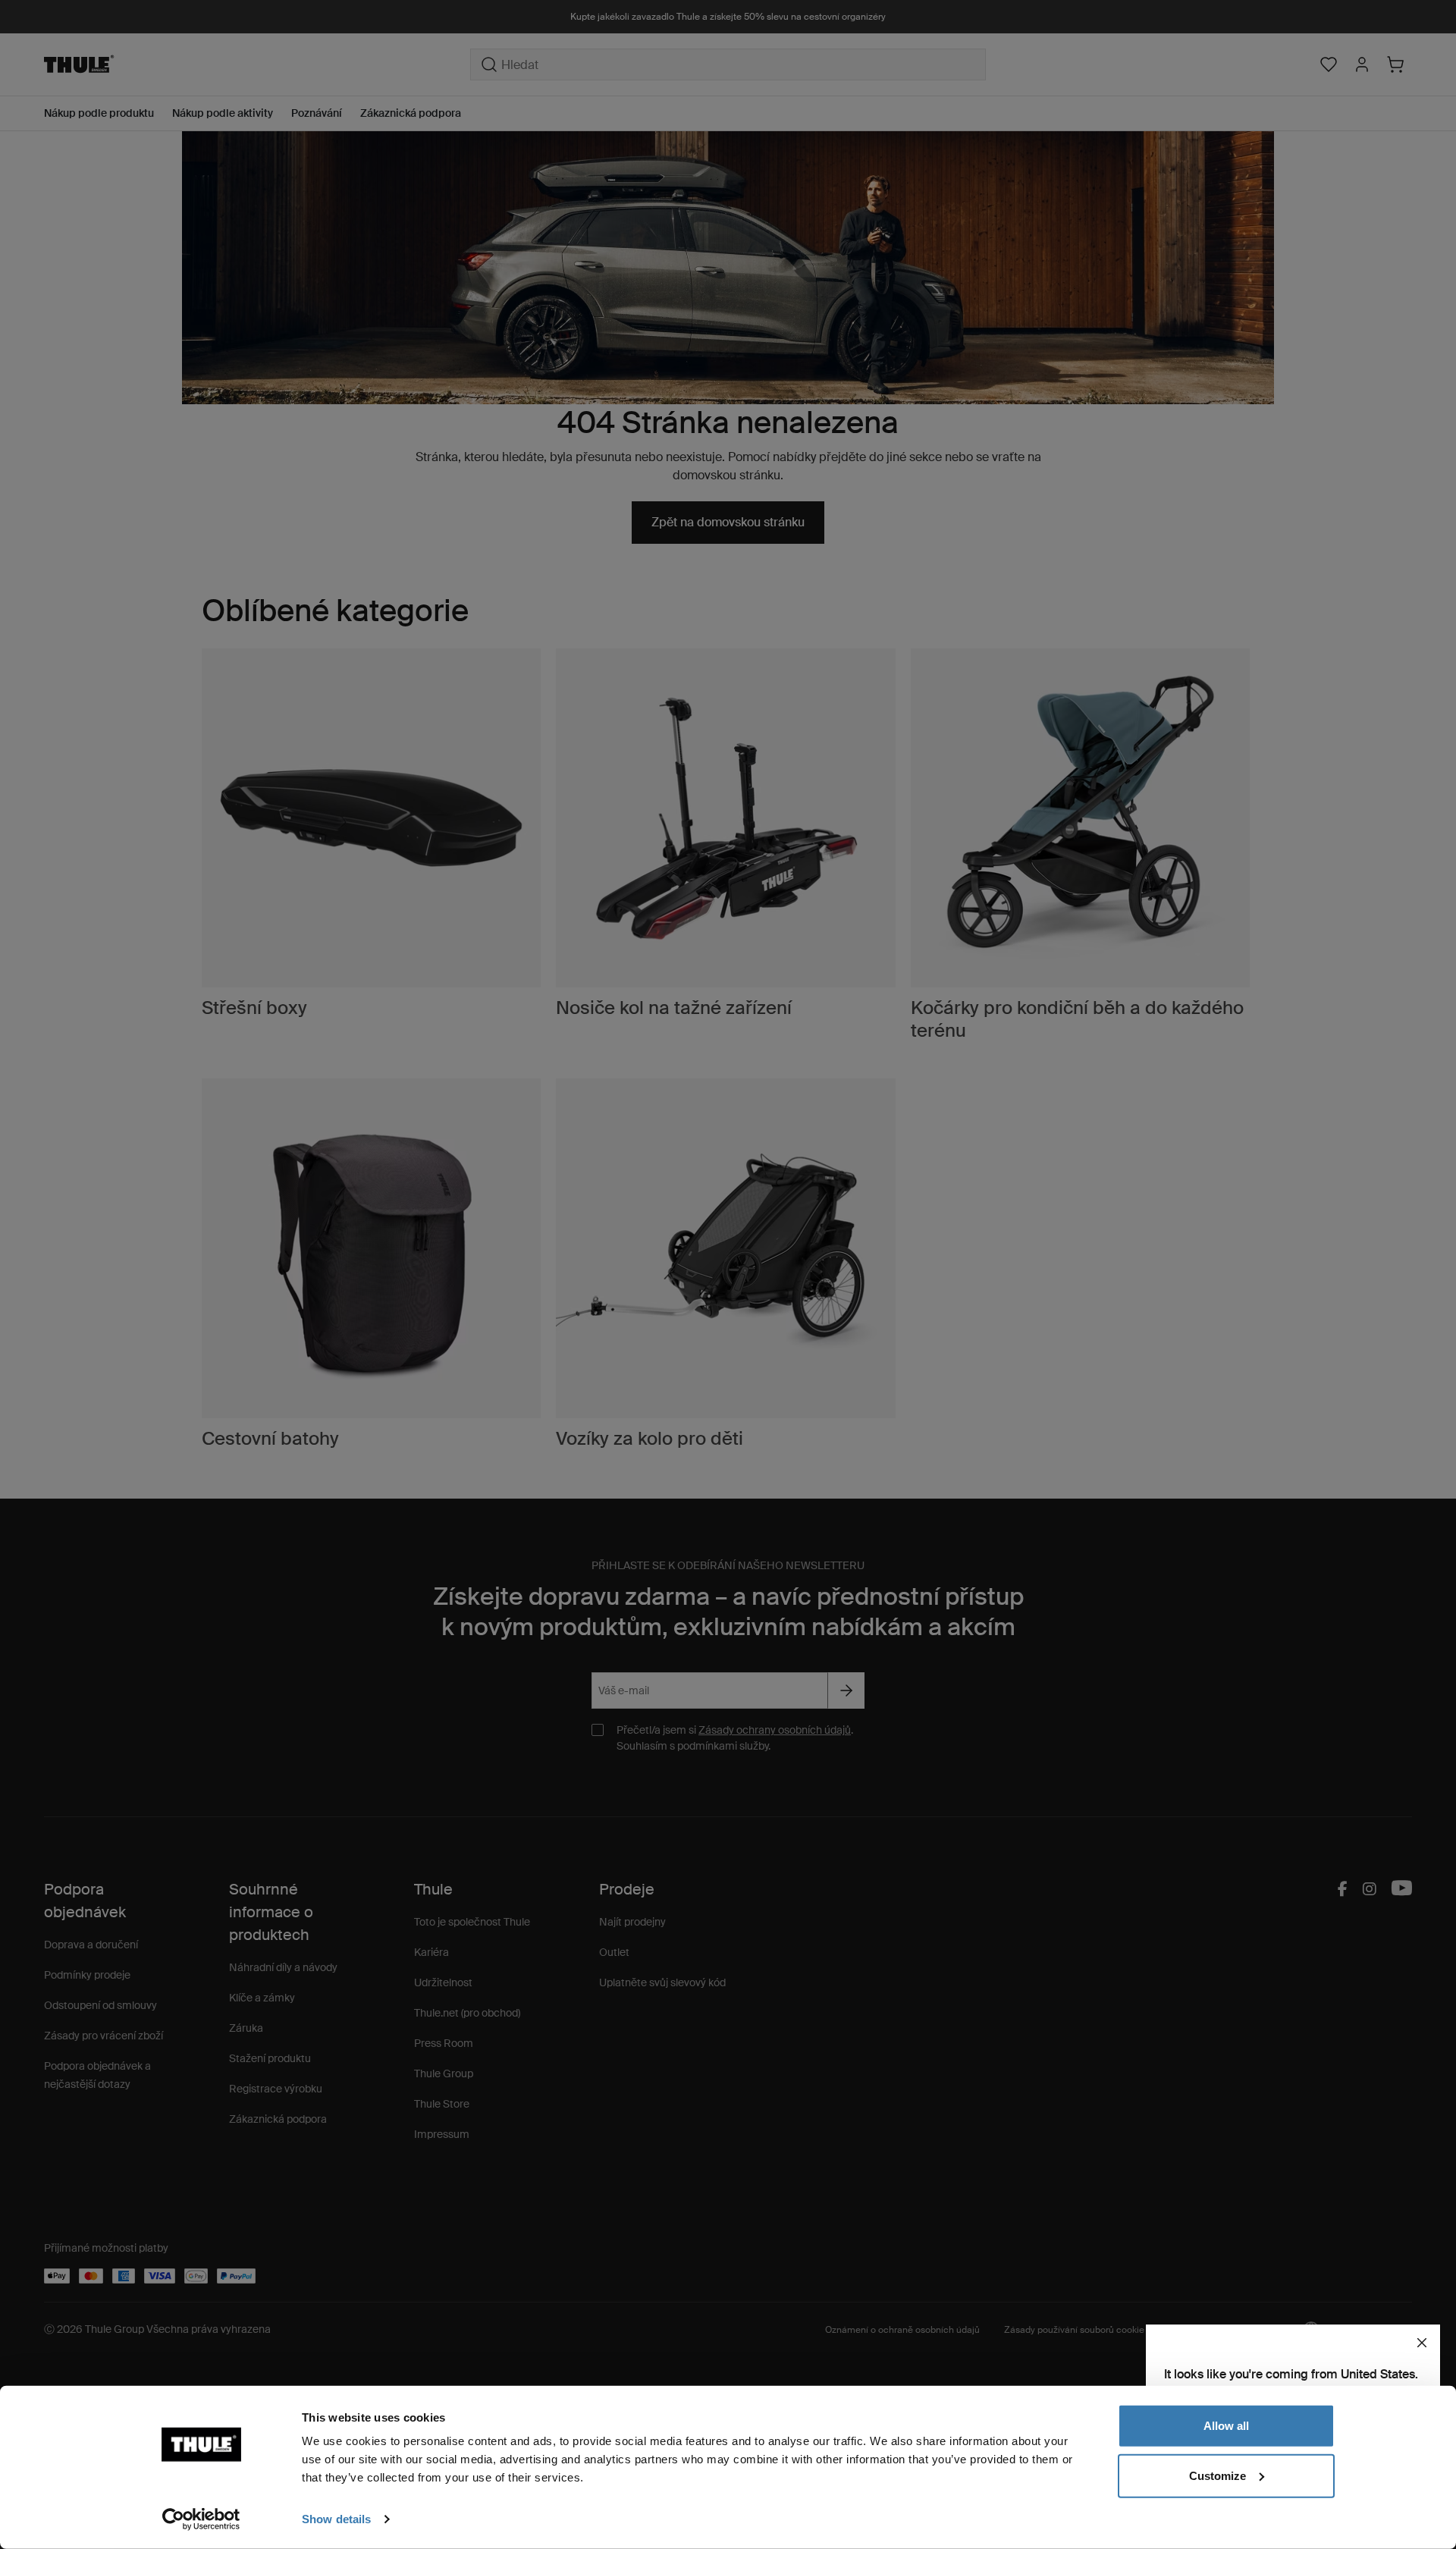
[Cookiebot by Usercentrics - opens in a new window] (201, 2519)
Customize (1218, 2475)
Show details (336, 2519)
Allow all (1226, 2426)
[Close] (1422, 2343)
